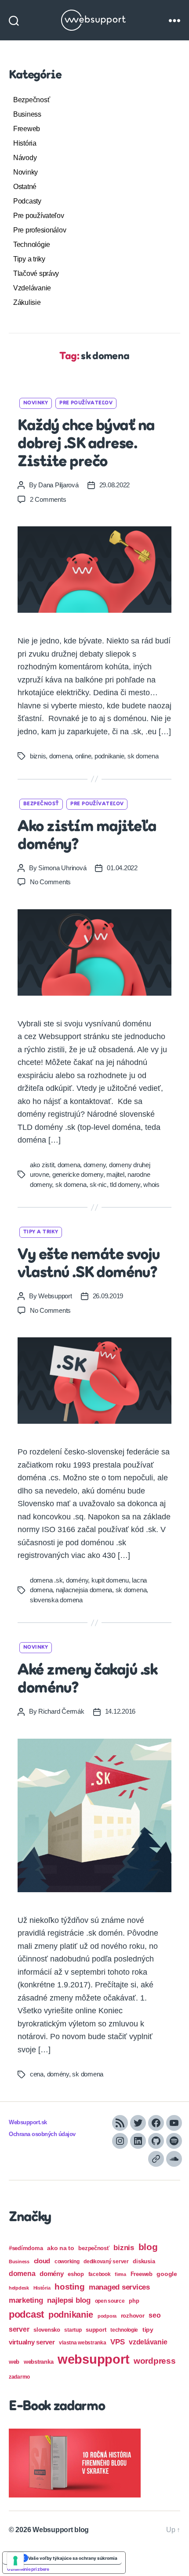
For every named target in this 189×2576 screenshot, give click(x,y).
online (83, 756)
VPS (117, 2342)
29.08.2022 (114, 485)
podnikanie (109, 756)
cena (37, 2074)
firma (120, 2274)
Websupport (55, 1296)
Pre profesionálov (40, 230)
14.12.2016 (120, 1711)
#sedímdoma (26, 2248)
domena (60, 756)
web (14, 2362)
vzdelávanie (148, 2342)
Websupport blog (61, 2530)
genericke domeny (78, 1174)
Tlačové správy (36, 273)
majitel (115, 1174)
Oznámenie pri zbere (28, 2569)
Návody (25, 158)
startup (73, 2330)
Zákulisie (27, 302)
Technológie (32, 245)
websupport (93, 2359)
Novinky (25, 172)
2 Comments (48, 499)
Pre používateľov (39, 216)
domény (77, 1580)
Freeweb (27, 129)
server (19, 2329)
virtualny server (32, 2342)
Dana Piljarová (58, 485)
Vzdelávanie (32, 288)
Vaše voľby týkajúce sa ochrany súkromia (73, 2558)
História (25, 143)
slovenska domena (56, 1600)
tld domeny (125, 1184)
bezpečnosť (94, 2248)
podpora (107, 2316)
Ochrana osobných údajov (42, 2134)
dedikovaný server (106, 2262)
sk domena (143, 756)
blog (148, 2247)
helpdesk (19, 2288)
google (167, 2274)
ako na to (61, 2248)
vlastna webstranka (82, 2343)
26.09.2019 (108, 1296)
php (134, 2301)
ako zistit (42, 1165)
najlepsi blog (69, 2300)
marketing (26, 2300)
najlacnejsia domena (84, 1590)
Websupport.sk (28, 2122)
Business (27, 114)
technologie (124, 2330)
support (96, 2330)
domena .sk (46, 1580)
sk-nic (98, 1184)
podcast (26, 2314)
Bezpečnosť (31, 100)
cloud (42, 2261)
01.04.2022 (122, 868)
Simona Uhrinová (62, 868)
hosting (69, 2287)
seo (154, 2315)
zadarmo (19, 2377)
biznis (38, 756)
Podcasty (27, 201)
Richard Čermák (61, 1711)
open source (110, 2301)
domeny (94, 1165)
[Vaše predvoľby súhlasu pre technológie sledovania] (15, 2561)
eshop (76, 2274)
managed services (119, 2287)
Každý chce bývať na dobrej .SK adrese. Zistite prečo (86, 444)
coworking (67, 2262)
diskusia (144, 2261)
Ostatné (25, 187)
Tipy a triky (29, 259)
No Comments (50, 882)
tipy (148, 2329)
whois (151, 1184)
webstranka (38, 2362)
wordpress (155, 2361)
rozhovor (133, 2316)
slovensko (47, 2330)
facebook (100, 2274)
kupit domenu (110, 1580)
